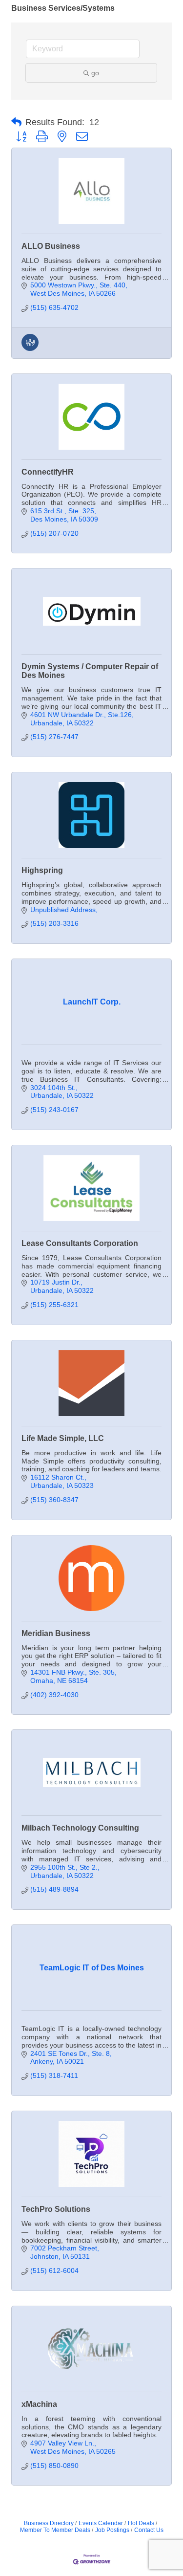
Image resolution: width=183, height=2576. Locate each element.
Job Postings (112, 2530)
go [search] (95, 73)
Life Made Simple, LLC (63, 1438)
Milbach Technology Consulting (80, 1828)
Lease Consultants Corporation (80, 1243)
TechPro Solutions (56, 2209)
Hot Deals (141, 2523)
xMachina (39, 2404)
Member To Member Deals (55, 2530)
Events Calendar (101, 2523)
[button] (16, 122)
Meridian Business (56, 1633)
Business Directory (49, 2523)
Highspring (42, 870)
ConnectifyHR (48, 472)
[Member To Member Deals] (30, 349)
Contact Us (149, 2530)
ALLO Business (51, 246)
